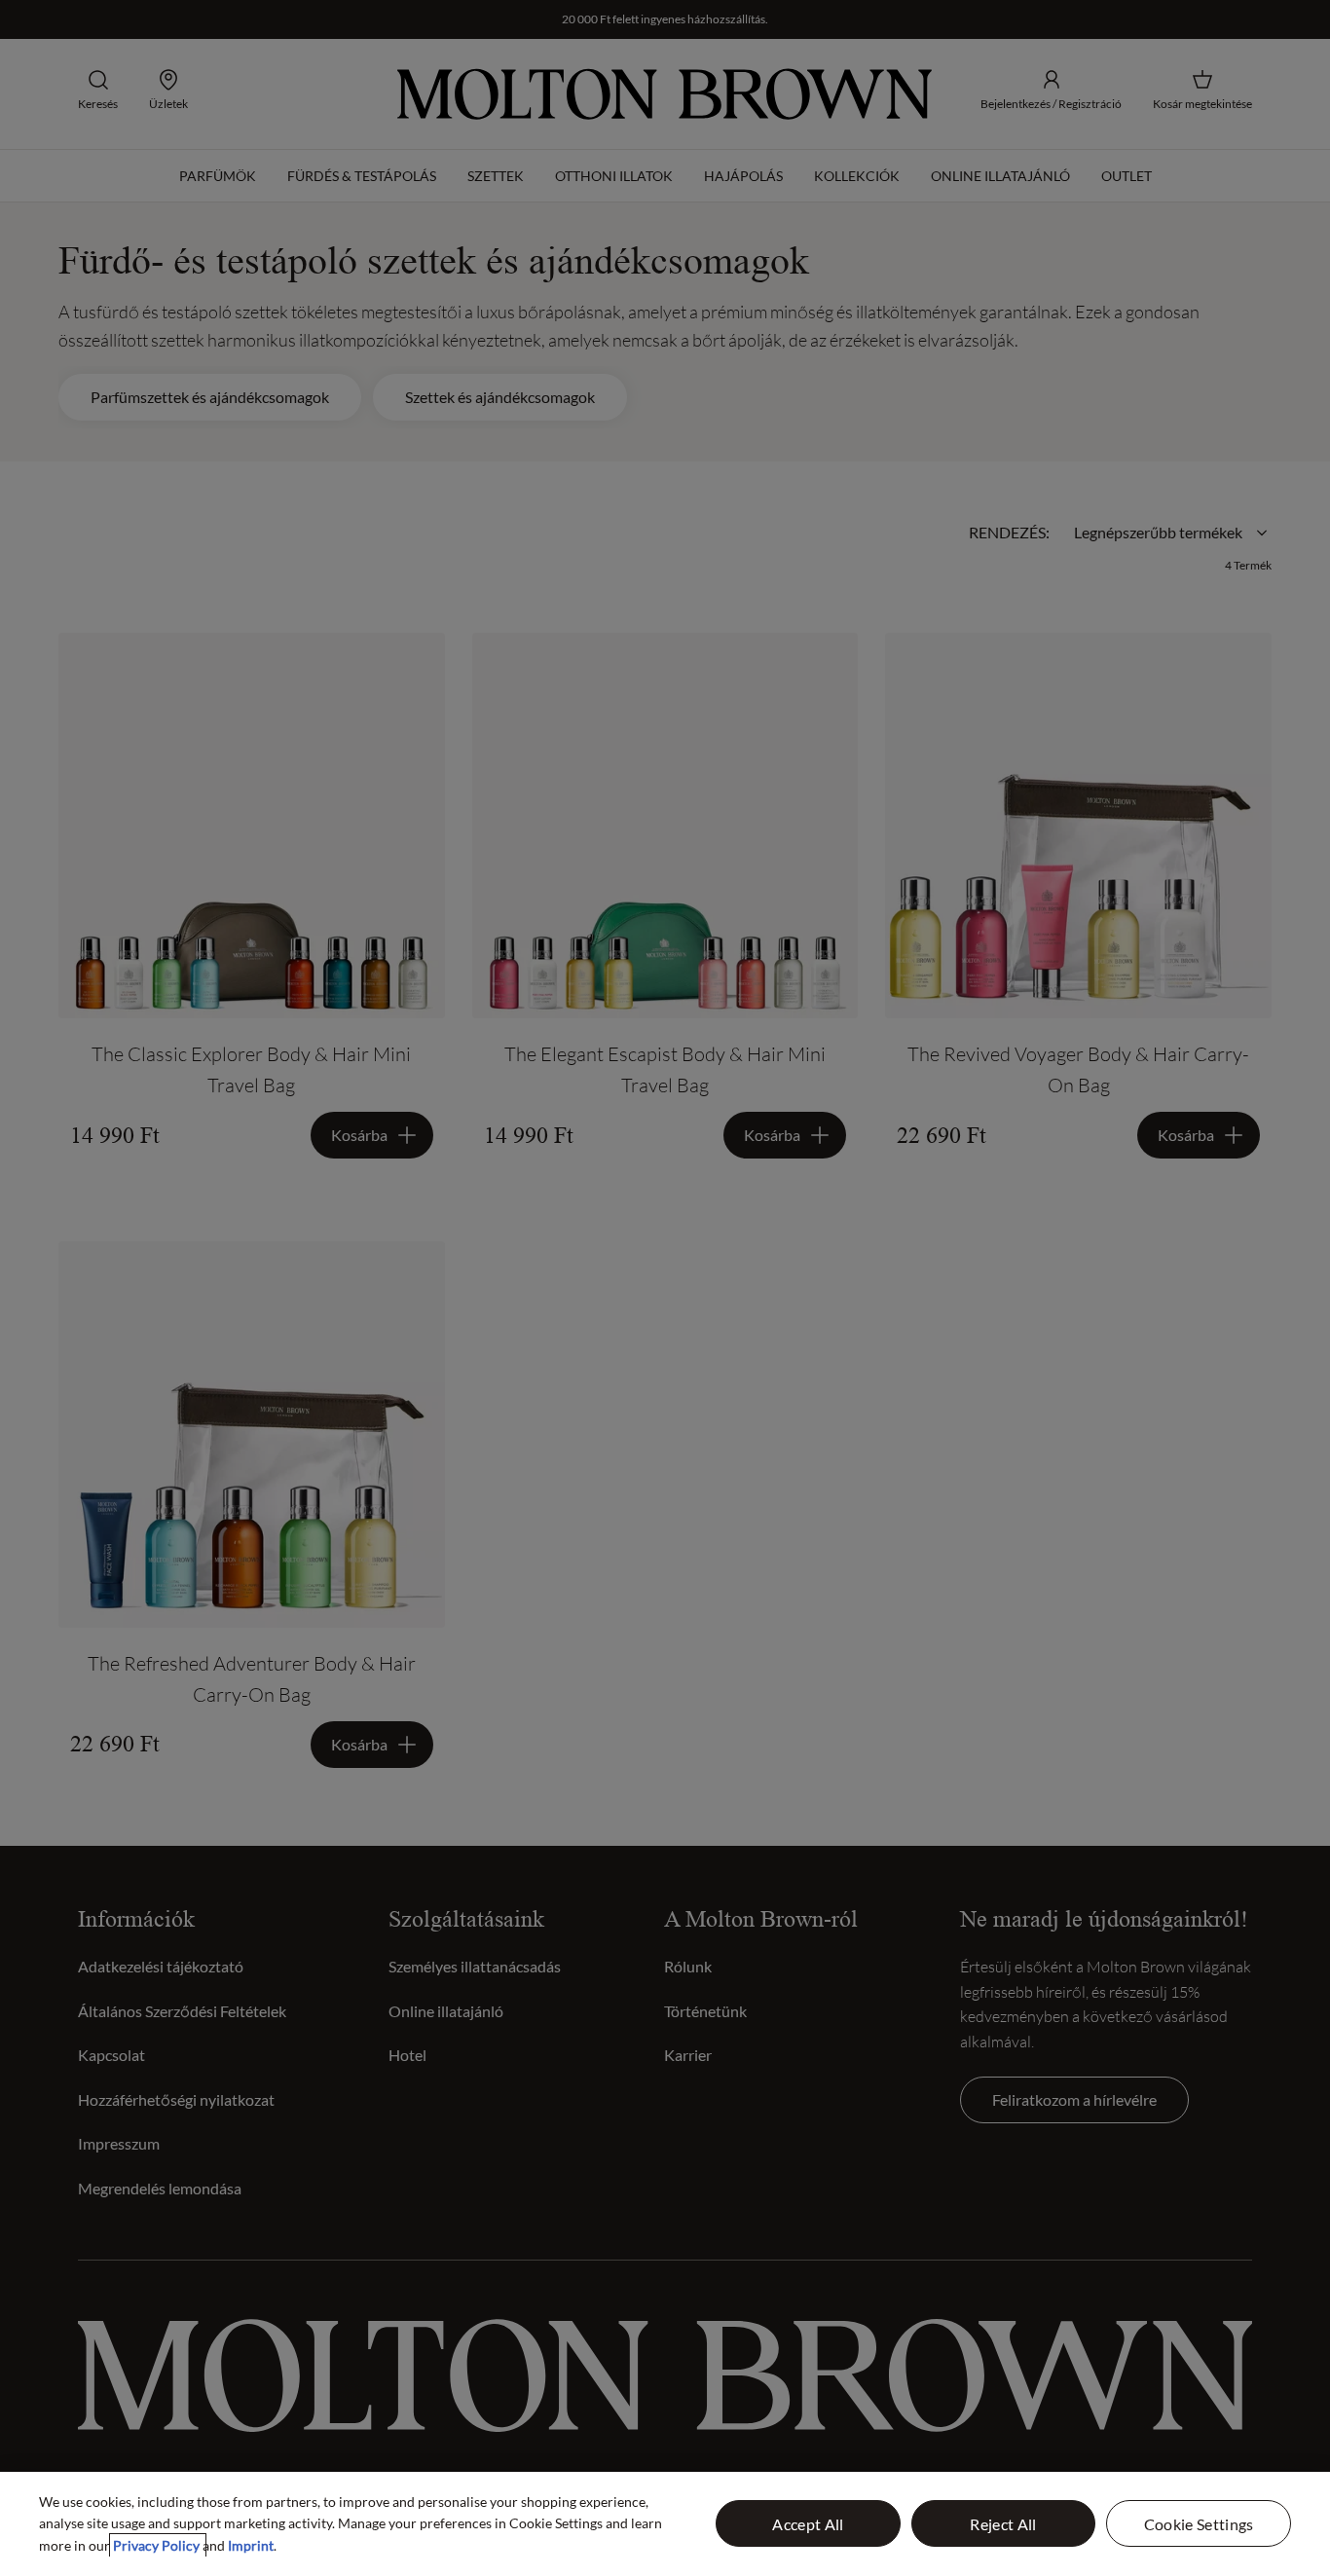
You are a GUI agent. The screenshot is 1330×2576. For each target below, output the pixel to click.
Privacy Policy (158, 2545)
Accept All (808, 2524)
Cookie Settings (1199, 2524)
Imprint (251, 2545)
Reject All (1003, 2524)
